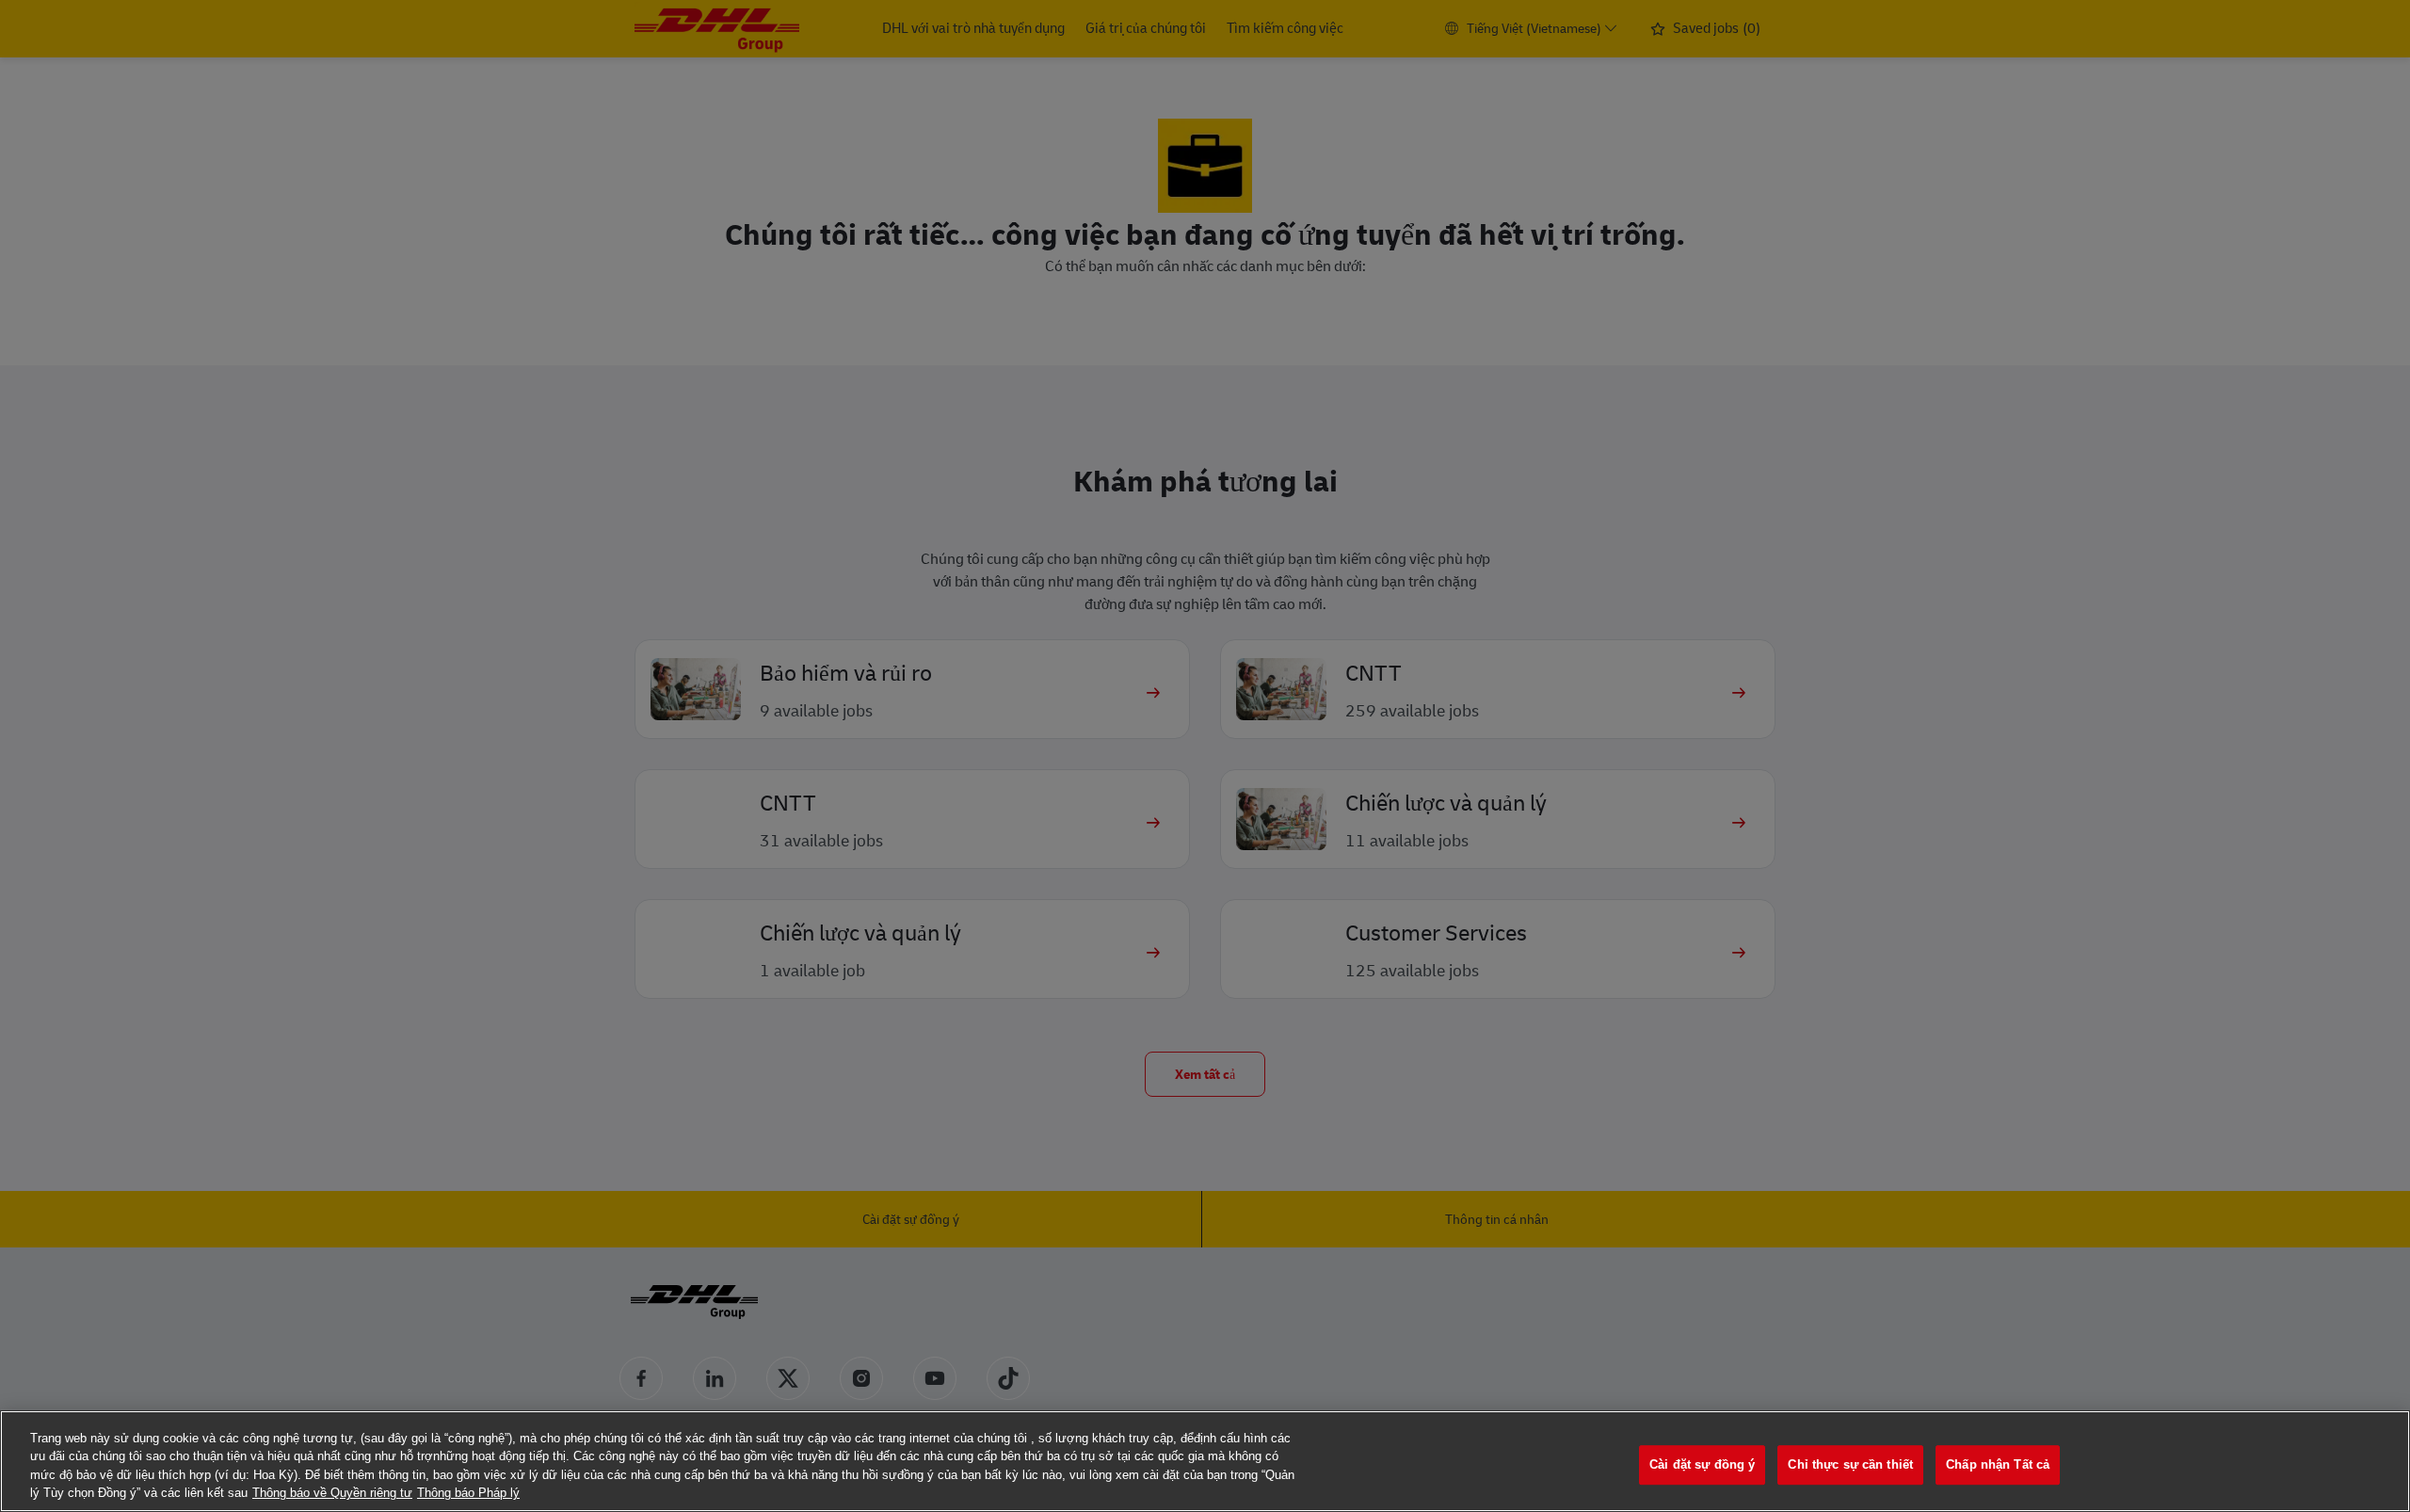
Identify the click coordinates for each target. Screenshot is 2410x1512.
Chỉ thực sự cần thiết (1850, 1464)
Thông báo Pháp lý (468, 1493)
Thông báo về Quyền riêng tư (332, 1493)
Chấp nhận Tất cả (1998, 1464)
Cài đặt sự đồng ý (1702, 1464)
